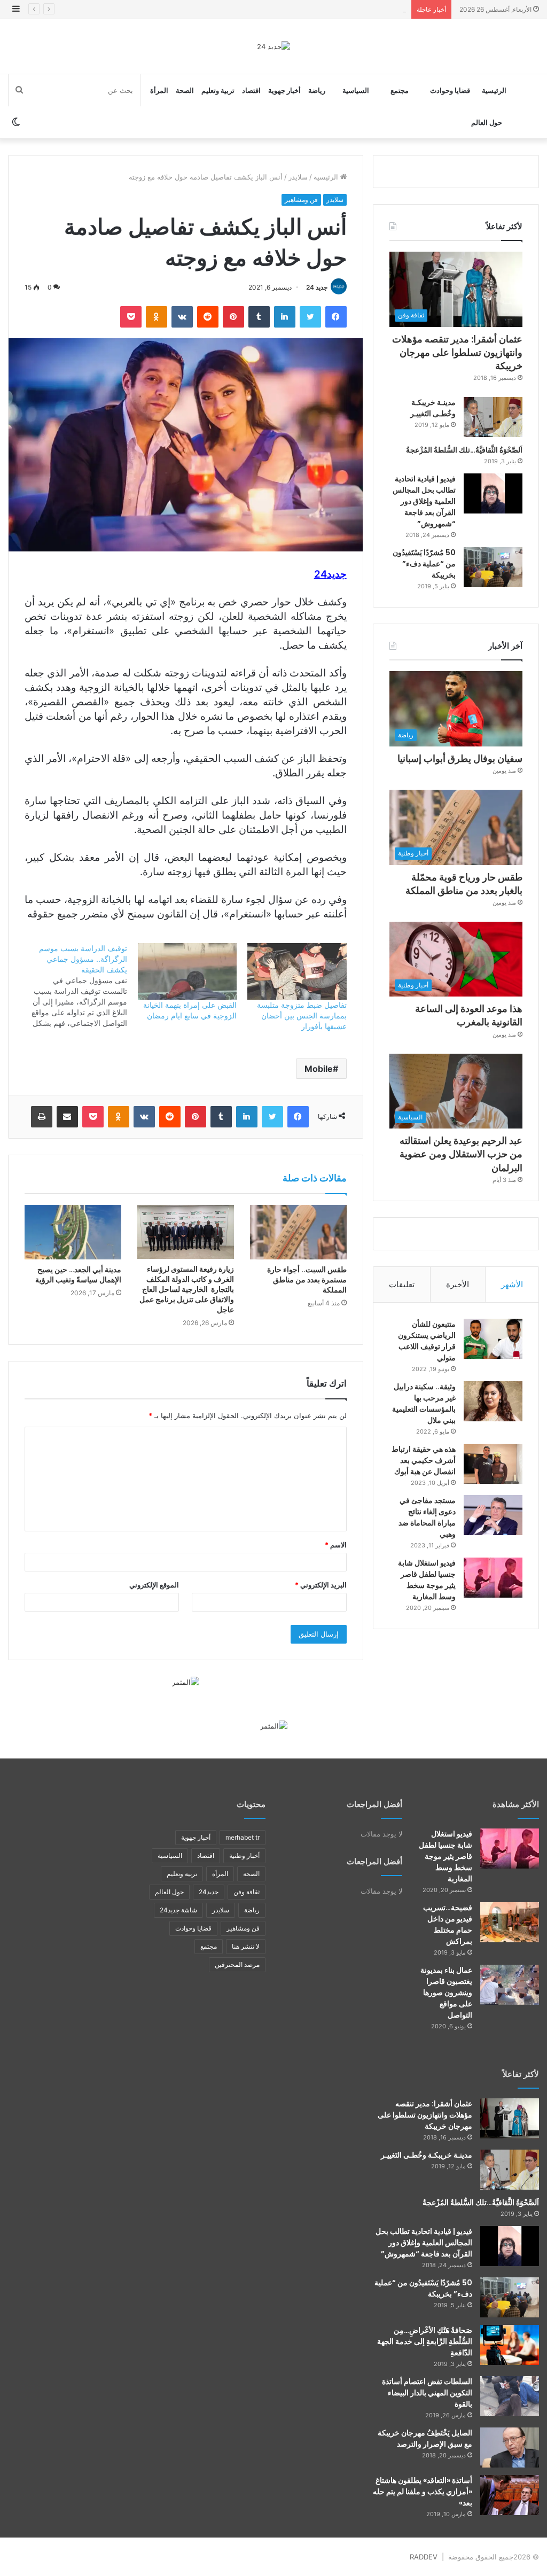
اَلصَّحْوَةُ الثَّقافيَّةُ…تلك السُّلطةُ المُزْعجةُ (464, 450)
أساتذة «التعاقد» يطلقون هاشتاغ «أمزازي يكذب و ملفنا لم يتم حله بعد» (423, 2492)
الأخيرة (458, 1284)
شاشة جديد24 (178, 1910)
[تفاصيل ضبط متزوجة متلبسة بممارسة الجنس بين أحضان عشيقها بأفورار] (297, 971)
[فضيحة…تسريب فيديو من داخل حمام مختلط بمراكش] (510, 1922)
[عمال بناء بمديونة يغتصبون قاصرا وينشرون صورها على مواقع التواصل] (510, 1985)
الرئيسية (494, 90)
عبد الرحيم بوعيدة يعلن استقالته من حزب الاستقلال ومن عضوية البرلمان (461, 1154)
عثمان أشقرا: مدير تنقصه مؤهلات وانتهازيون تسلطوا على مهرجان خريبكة (457, 352)
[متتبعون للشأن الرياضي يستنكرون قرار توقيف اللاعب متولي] (493, 1339)
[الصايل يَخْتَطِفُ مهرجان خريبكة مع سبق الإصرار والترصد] (510, 2447)
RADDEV (424, 2557)
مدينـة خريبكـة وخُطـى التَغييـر (433, 408)
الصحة (185, 90)
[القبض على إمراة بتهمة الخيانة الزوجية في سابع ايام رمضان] (187, 971)
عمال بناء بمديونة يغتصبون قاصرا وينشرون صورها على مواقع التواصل (446, 1993)
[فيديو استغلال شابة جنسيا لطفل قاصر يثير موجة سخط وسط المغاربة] (493, 1578)
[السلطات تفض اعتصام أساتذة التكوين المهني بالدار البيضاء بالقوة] (510, 2396)
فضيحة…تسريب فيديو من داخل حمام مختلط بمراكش (448, 1924)
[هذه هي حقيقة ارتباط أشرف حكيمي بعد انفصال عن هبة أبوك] (493, 1464)
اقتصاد (251, 90)
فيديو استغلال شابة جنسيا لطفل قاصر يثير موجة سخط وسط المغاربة (427, 1580)
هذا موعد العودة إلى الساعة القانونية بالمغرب (469, 1015)
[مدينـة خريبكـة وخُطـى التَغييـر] (493, 417)
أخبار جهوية (284, 90)
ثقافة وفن (247, 1892)
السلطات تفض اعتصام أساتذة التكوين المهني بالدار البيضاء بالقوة (427, 2393)
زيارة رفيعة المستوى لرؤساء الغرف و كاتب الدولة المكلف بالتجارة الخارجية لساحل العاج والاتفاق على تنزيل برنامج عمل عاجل (186, 1289)
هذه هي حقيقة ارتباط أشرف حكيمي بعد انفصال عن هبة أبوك (424, 1460)
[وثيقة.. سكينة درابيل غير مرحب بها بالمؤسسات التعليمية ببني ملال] (493, 1401)
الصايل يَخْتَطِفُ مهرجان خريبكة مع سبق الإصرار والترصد (425, 2438)
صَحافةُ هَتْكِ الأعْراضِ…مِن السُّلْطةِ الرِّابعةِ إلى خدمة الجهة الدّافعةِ (425, 2341)
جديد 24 (317, 287)
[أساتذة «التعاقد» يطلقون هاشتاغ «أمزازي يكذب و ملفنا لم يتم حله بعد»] (510, 2495)
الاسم (336, 1545)
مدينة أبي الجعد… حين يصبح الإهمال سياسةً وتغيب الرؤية (78, 1275)
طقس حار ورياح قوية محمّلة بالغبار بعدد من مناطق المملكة (319, 9)
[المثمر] (186, 1682)
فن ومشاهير (301, 200)
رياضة (317, 90)
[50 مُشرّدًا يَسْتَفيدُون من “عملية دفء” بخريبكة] (493, 567)
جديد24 (209, 1892)
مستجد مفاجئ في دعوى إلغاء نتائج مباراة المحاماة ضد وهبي (427, 1517)
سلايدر (298, 177)
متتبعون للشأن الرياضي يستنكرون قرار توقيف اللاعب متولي (427, 1341)
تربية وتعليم (218, 90)
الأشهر (512, 1284)
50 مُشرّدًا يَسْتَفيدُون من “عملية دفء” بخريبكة (424, 564)
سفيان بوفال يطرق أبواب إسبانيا (460, 758)
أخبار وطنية (244, 1855)
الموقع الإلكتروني (154, 1585)
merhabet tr (243, 1837)
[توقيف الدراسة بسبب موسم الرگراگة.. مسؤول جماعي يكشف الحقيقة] (72, 986)
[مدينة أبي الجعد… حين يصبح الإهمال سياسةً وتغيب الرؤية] (73, 1232)
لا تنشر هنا (246, 1946)
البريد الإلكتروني (321, 1585)
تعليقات (402, 1284)
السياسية (356, 90)
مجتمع (400, 90)
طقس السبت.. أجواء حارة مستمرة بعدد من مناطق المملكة (307, 1280)
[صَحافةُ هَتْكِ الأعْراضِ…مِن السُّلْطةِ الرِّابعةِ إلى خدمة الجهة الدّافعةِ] (510, 2345)
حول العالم (487, 122)
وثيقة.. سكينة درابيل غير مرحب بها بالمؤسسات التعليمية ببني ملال (424, 1403)
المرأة (159, 90)
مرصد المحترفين (237, 1964)
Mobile (319, 1069)
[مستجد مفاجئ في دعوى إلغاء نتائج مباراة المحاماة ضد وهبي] (493, 1515)
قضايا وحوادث (450, 90)
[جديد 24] (273, 46)
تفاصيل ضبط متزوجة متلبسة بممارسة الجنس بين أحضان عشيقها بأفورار (302, 1015)
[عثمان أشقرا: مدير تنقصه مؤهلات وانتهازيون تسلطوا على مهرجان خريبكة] (510, 2118)
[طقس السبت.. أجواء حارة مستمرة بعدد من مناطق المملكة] (298, 1232)
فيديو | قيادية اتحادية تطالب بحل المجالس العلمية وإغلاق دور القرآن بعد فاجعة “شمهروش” (424, 501)
